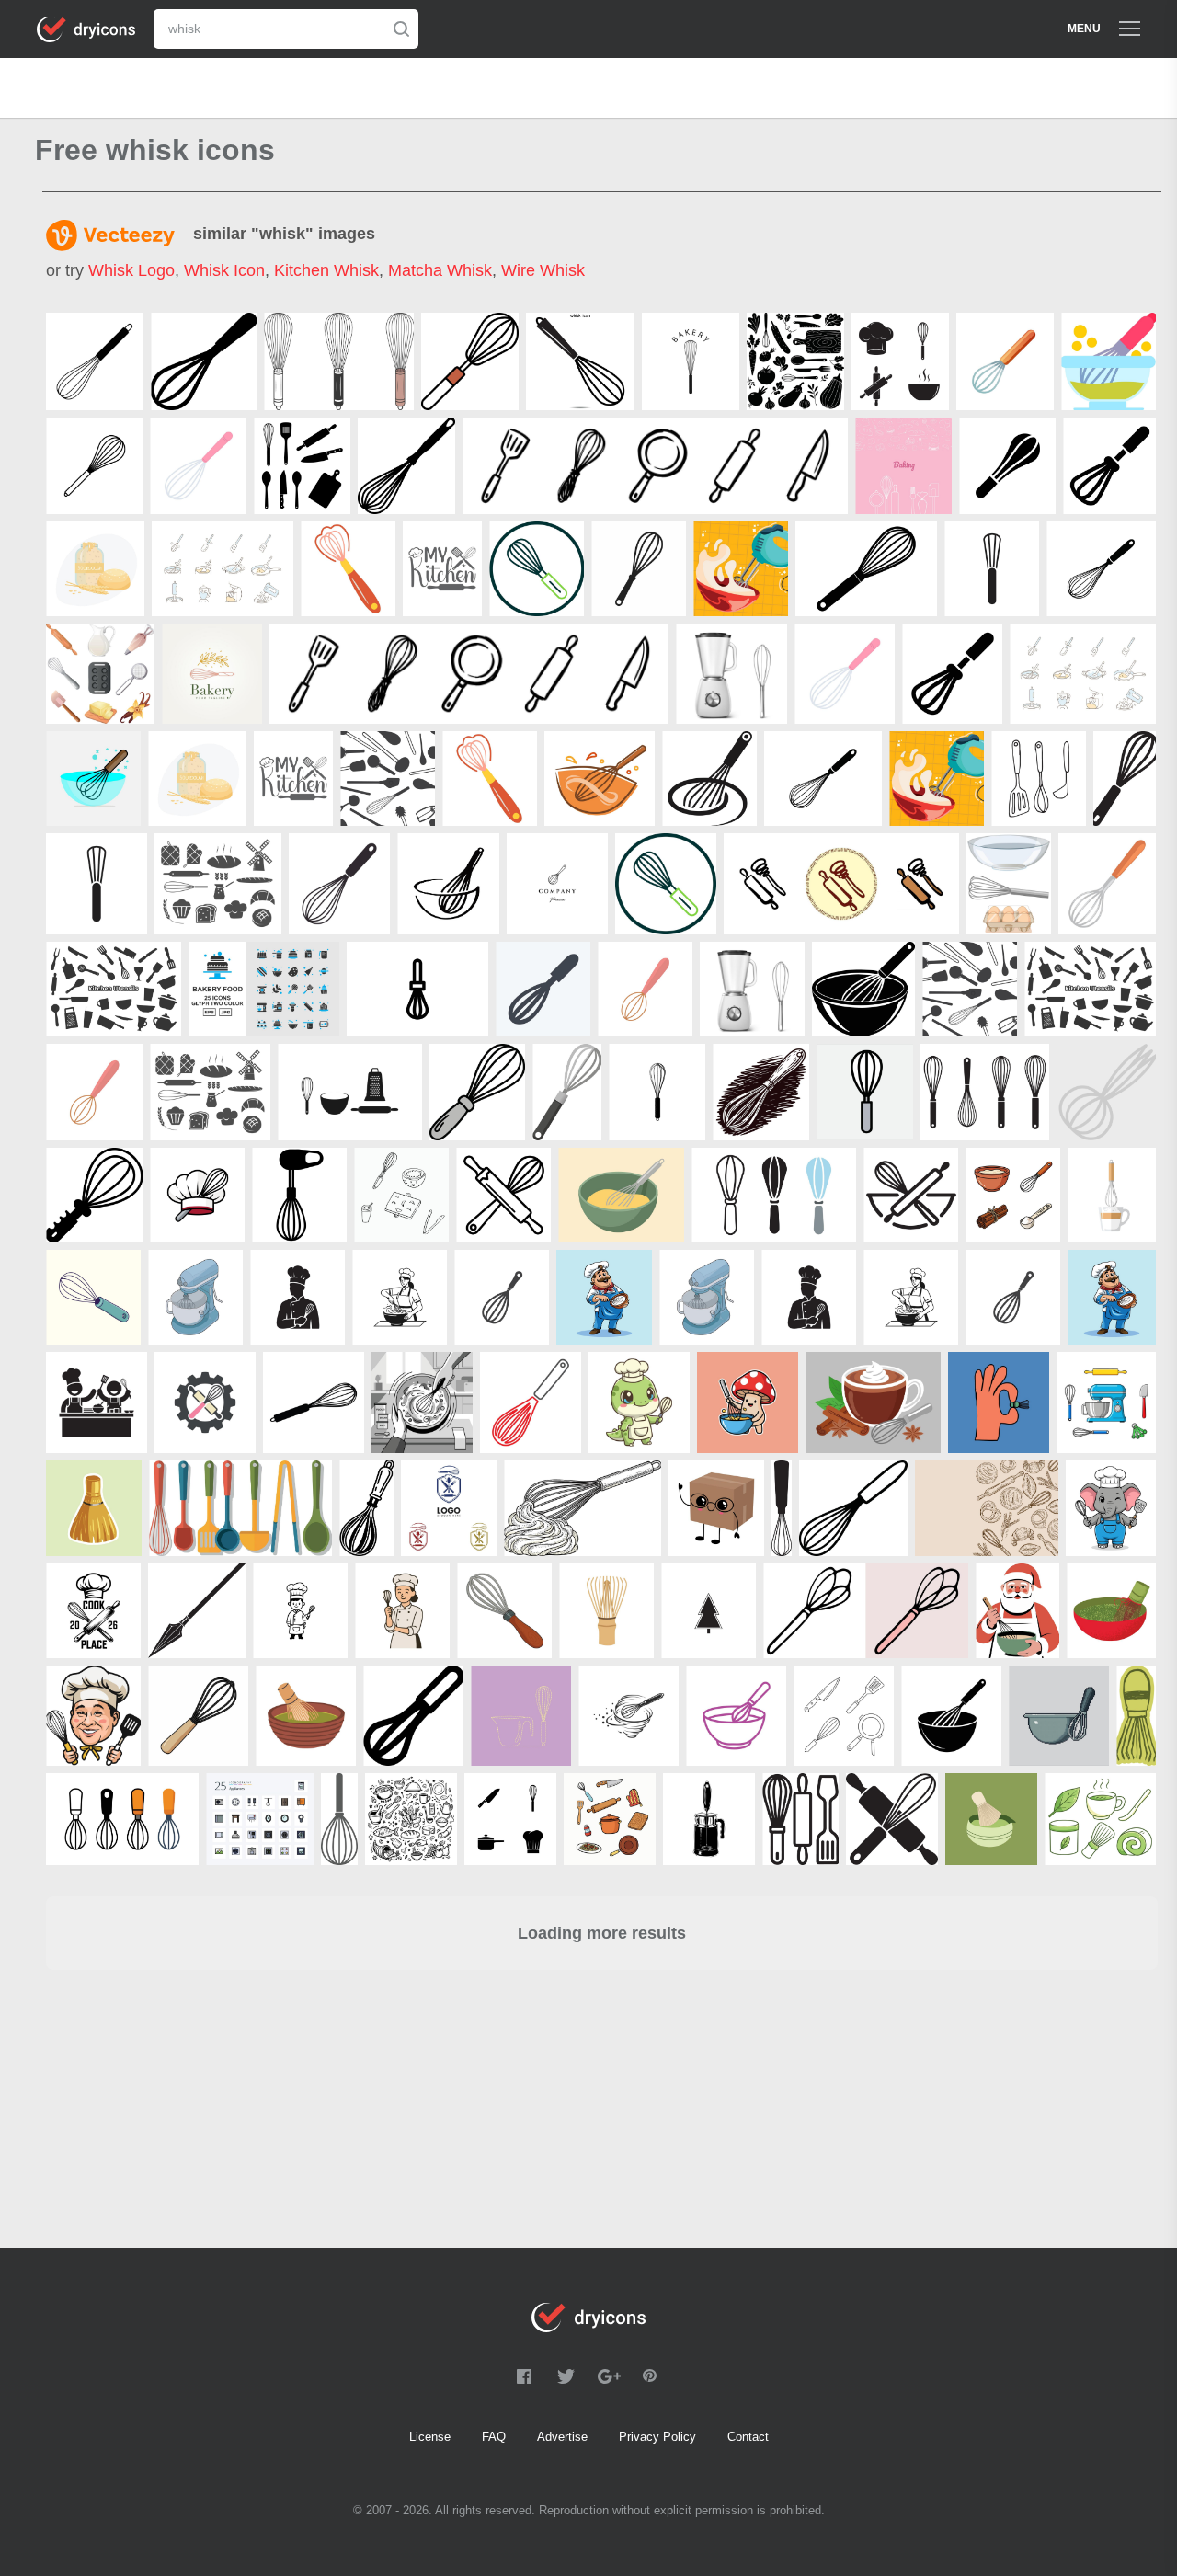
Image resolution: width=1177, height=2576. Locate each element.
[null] (95, 361)
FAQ (494, 2437)
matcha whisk (440, 270)
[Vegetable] (1106, 1092)
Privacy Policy (657, 2437)
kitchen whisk (326, 270)
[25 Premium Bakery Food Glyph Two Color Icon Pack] (264, 989)
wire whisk (543, 270)
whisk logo (131, 270)
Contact (748, 2437)
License (430, 2437)
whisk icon (224, 270)
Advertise (562, 2437)
